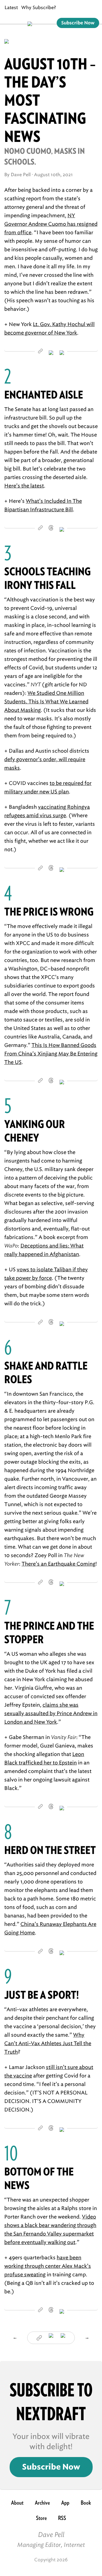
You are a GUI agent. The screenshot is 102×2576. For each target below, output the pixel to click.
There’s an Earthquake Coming (59, 1564)
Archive (42, 2503)
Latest (11, 8)
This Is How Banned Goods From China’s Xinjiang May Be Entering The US (51, 1054)
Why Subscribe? (39, 8)
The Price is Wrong (49, 912)
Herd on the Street (50, 1850)
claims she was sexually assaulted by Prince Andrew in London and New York (51, 1713)
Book (86, 2503)
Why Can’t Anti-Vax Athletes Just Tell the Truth (48, 2043)
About (17, 2503)
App (65, 2503)
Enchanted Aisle (44, 395)
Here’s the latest (24, 486)
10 (11, 2153)
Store (41, 2518)
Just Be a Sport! (42, 1995)
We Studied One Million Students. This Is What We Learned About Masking (46, 702)
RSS (62, 2518)
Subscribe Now (78, 23)
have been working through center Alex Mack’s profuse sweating (48, 2266)
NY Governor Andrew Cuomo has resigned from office (51, 224)
